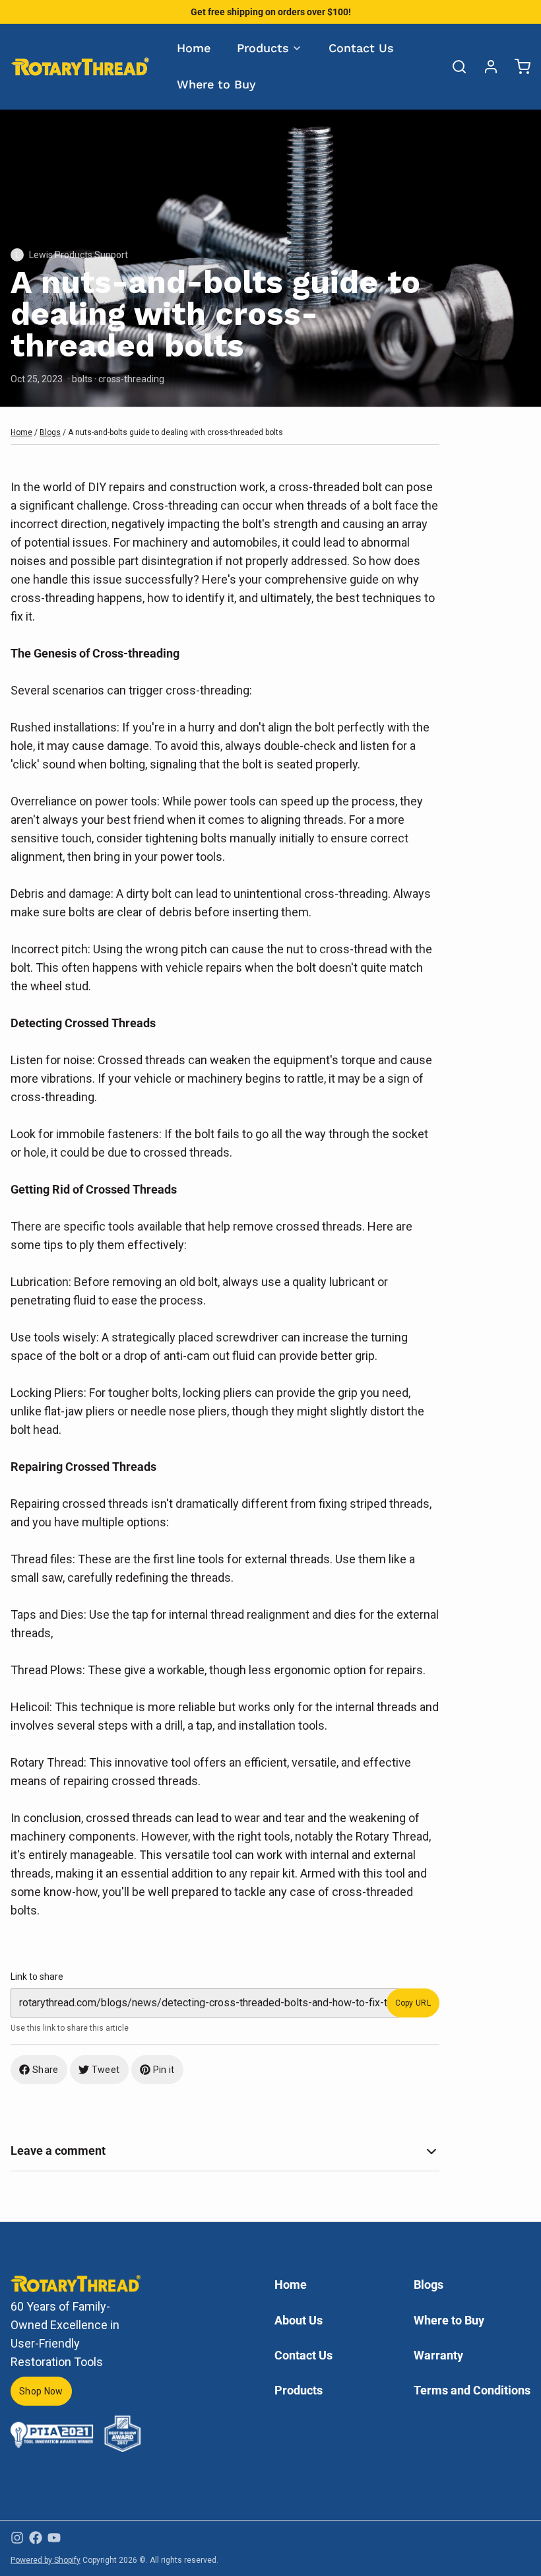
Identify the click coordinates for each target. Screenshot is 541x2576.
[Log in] (486, 67)
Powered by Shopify (46, 2560)
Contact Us (361, 48)
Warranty (438, 2355)
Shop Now (41, 2391)
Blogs (50, 432)
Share (46, 2070)
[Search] (454, 67)
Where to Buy (216, 84)
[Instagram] (17, 2538)
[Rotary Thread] (80, 66)
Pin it (164, 2070)
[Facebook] (36, 2538)
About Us (299, 2320)
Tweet (106, 2070)
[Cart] (517, 67)
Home (194, 48)
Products (263, 48)
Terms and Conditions (472, 2390)
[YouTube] (54, 2538)
